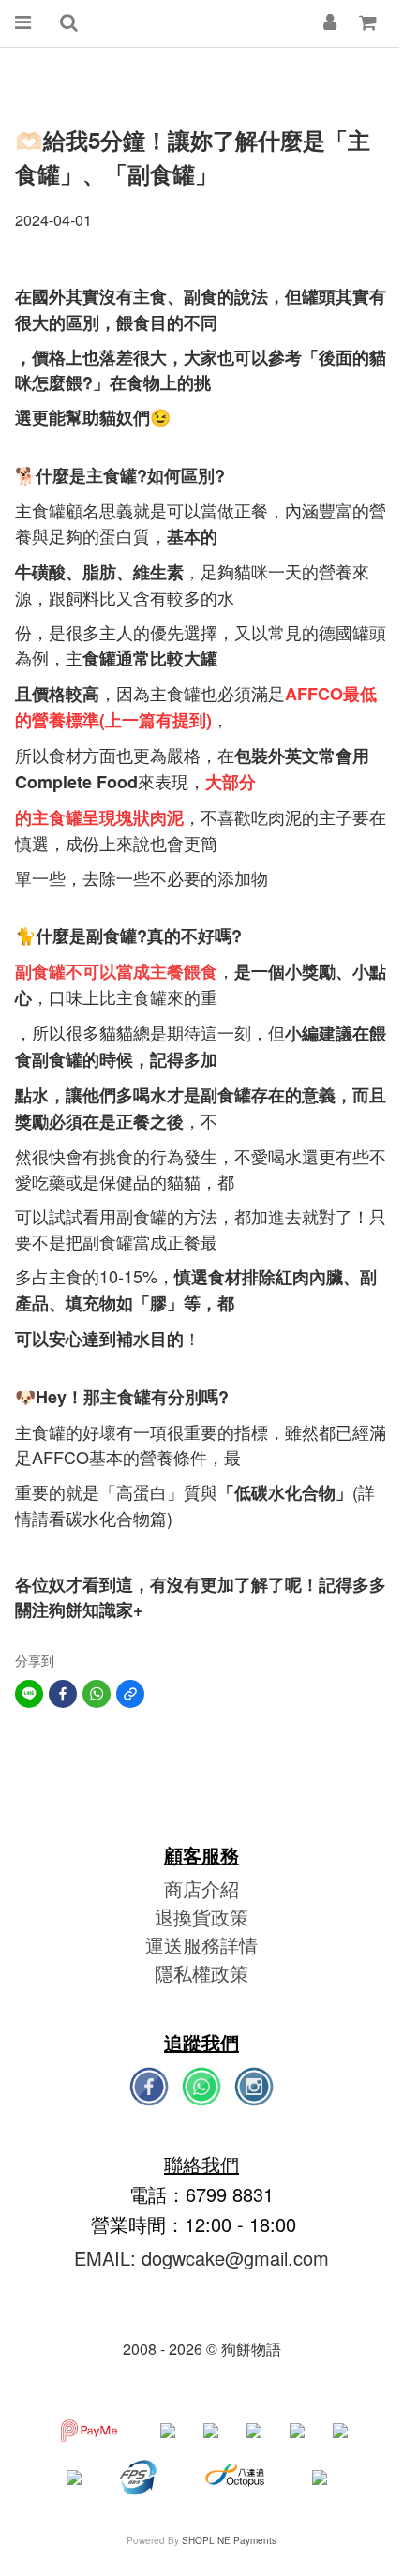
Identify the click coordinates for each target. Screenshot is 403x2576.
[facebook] (63, 1694)
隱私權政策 (201, 1973)
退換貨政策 (201, 1917)
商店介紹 (201, 1888)
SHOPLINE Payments (229, 2540)
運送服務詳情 (201, 1945)
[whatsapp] (97, 1694)
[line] (29, 1694)
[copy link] (130, 1694)
